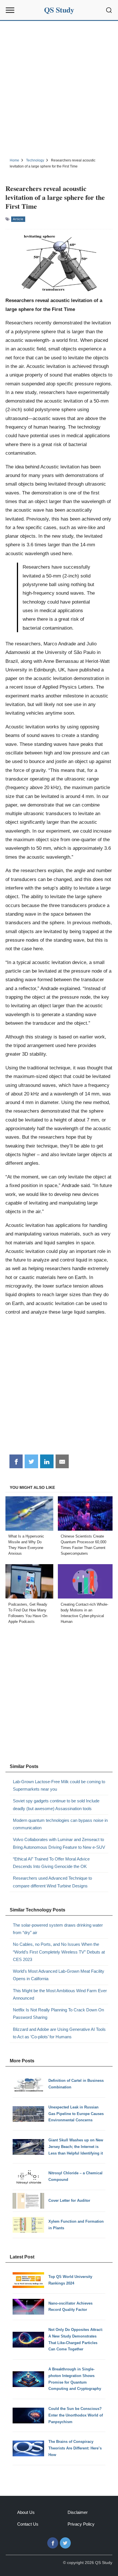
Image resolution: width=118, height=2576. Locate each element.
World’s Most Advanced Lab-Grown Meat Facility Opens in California (59, 1975)
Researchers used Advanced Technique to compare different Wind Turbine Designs (52, 1882)
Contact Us (28, 2524)
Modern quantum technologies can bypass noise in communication (60, 1824)
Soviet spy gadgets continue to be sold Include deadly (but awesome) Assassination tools (56, 1805)
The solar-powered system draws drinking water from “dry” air (58, 1929)
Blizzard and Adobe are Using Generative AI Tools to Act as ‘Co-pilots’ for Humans (59, 2033)
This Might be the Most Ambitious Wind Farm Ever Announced (60, 1994)
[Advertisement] (59, 88)
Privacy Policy (81, 2524)
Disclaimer (78, 2512)
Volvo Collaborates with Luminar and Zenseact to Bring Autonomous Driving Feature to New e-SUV (59, 1843)
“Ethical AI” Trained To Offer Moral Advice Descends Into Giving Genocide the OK (51, 1863)
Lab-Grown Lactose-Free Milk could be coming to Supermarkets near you (59, 1785)
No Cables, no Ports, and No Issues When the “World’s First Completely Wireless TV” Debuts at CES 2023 (59, 1952)
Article (18, 219)
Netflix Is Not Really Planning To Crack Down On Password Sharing (58, 2014)
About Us (26, 2512)
